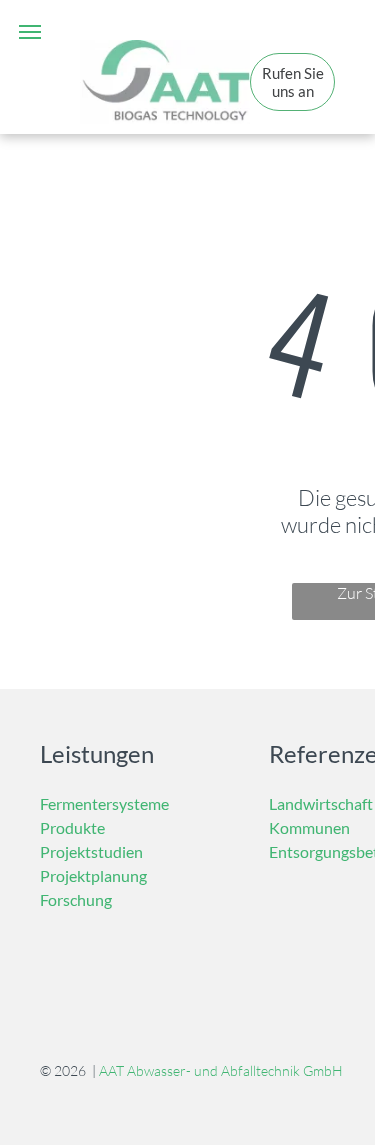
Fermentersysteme (104, 803)
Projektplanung (93, 875)
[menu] (30, 32)
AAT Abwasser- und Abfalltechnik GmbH (221, 1070)
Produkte (72, 827)
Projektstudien (91, 851)
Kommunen (309, 827)
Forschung (76, 899)
